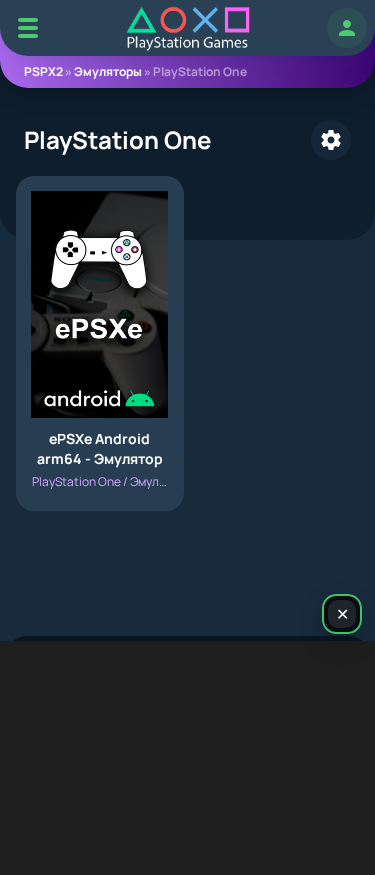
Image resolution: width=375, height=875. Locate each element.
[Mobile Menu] (28, 28)
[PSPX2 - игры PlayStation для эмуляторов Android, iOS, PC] (188, 28)
